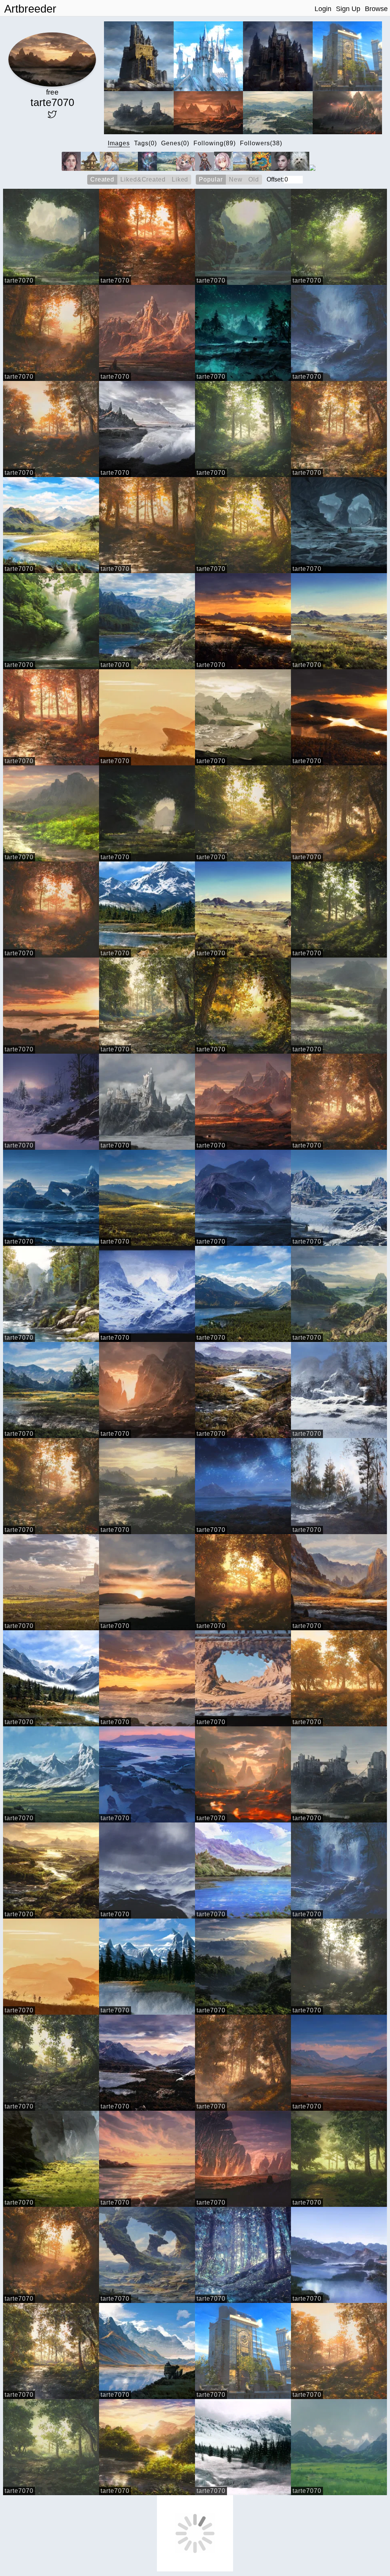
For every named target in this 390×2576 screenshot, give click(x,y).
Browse (376, 9)
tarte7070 (19, 280)
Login (323, 9)
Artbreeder (30, 9)
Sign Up (348, 9)
